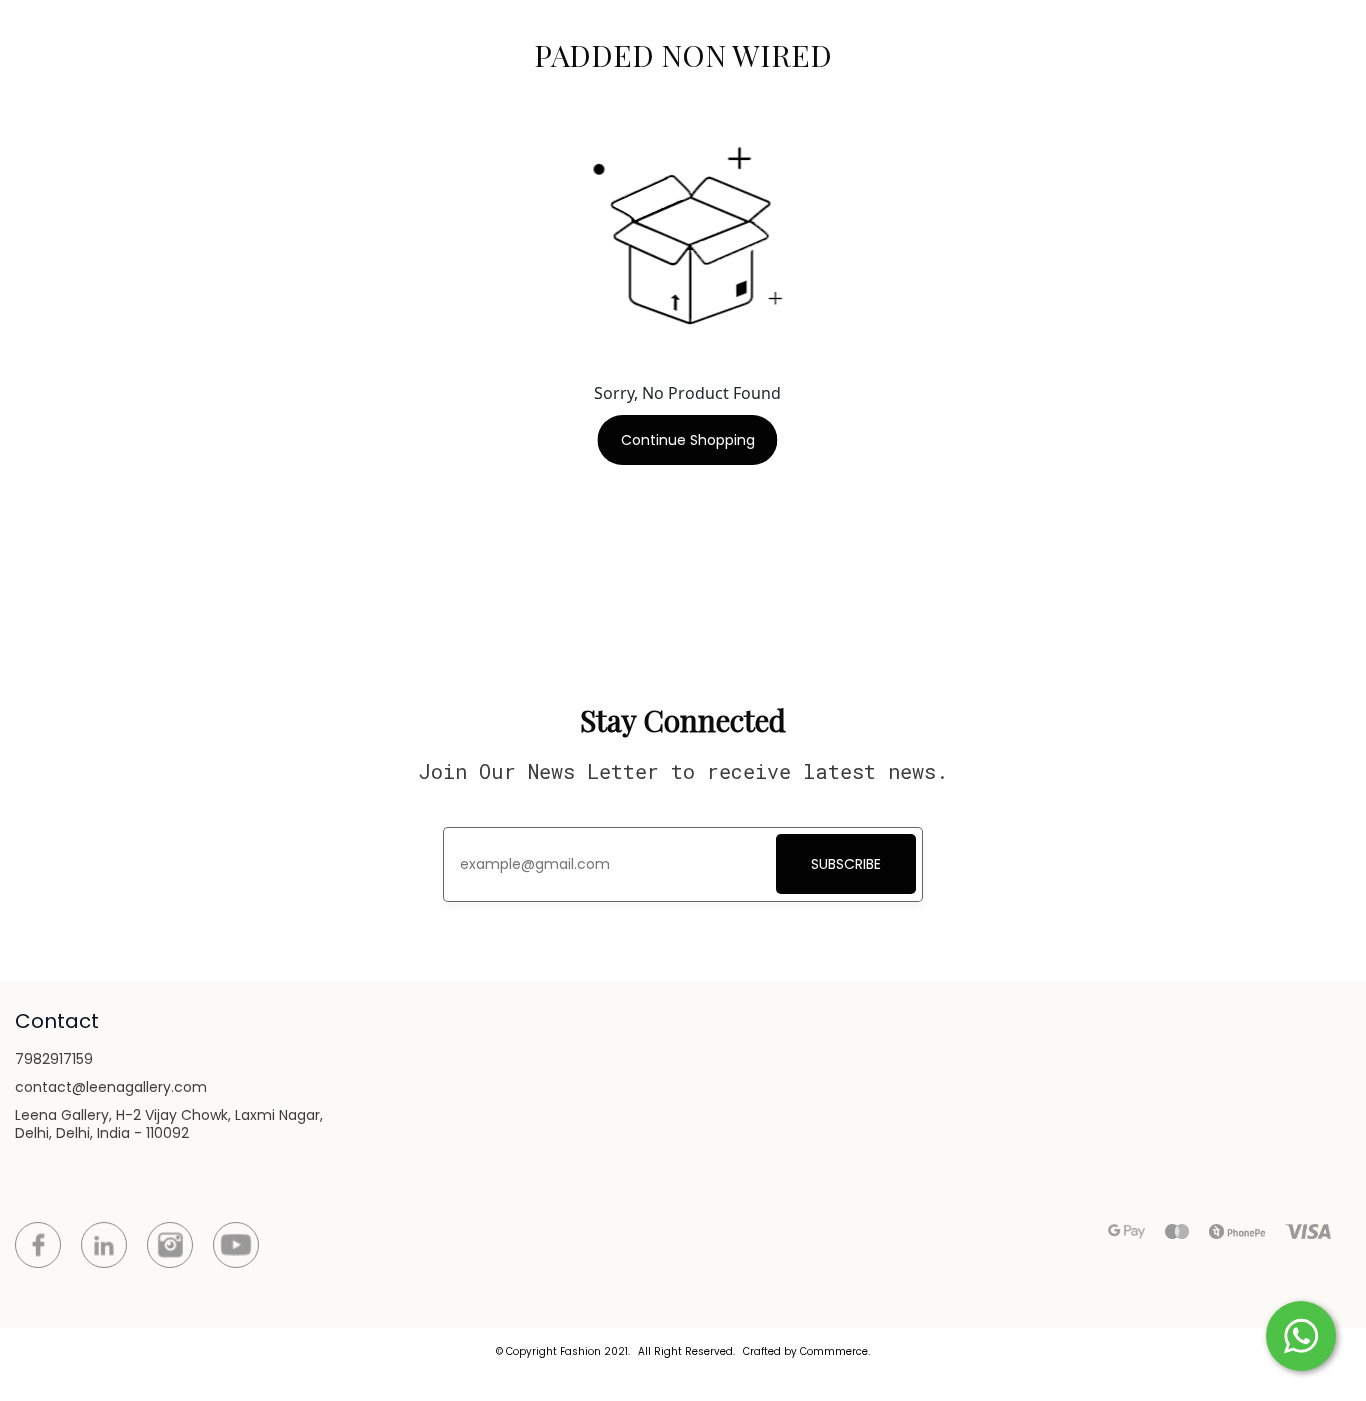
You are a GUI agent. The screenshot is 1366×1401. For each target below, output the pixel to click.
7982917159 (54, 1059)
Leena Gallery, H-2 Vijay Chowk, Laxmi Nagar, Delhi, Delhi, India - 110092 (169, 1124)
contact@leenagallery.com (111, 1087)
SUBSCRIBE (846, 864)
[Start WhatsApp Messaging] (1301, 1334)
